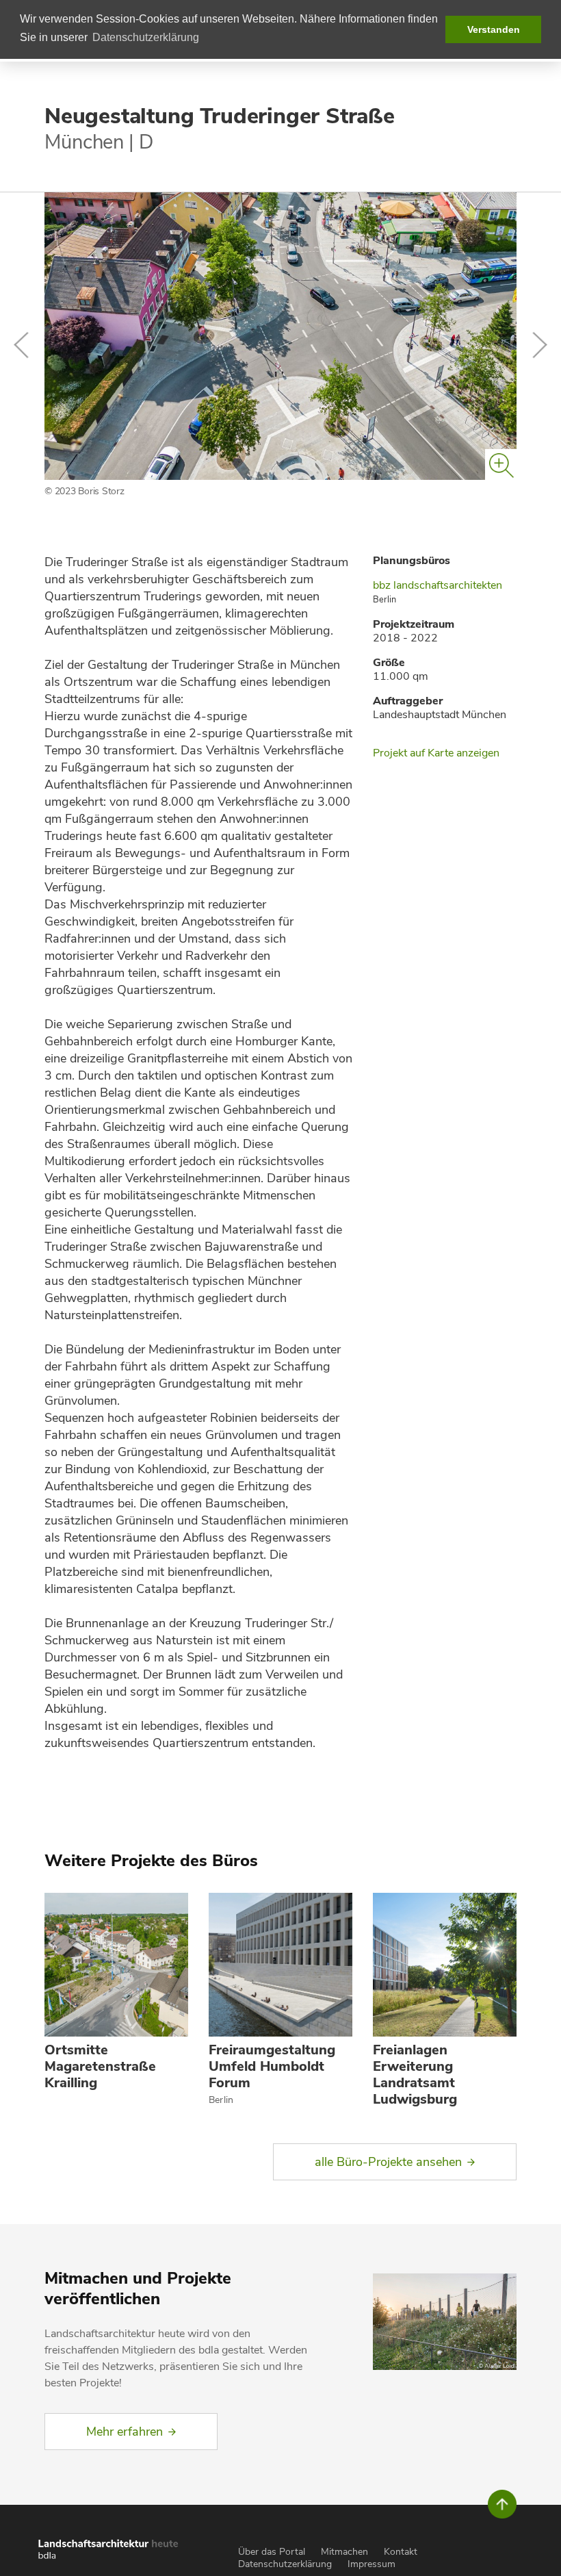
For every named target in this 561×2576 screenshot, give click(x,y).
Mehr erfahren (125, 2432)
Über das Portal (272, 2552)
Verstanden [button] (494, 29)
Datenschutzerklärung (285, 2564)
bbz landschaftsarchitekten (438, 585)
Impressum (371, 2564)
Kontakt (401, 2552)
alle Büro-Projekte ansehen (388, 2162)
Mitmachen (344, 2552)
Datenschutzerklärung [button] (146, 37)
